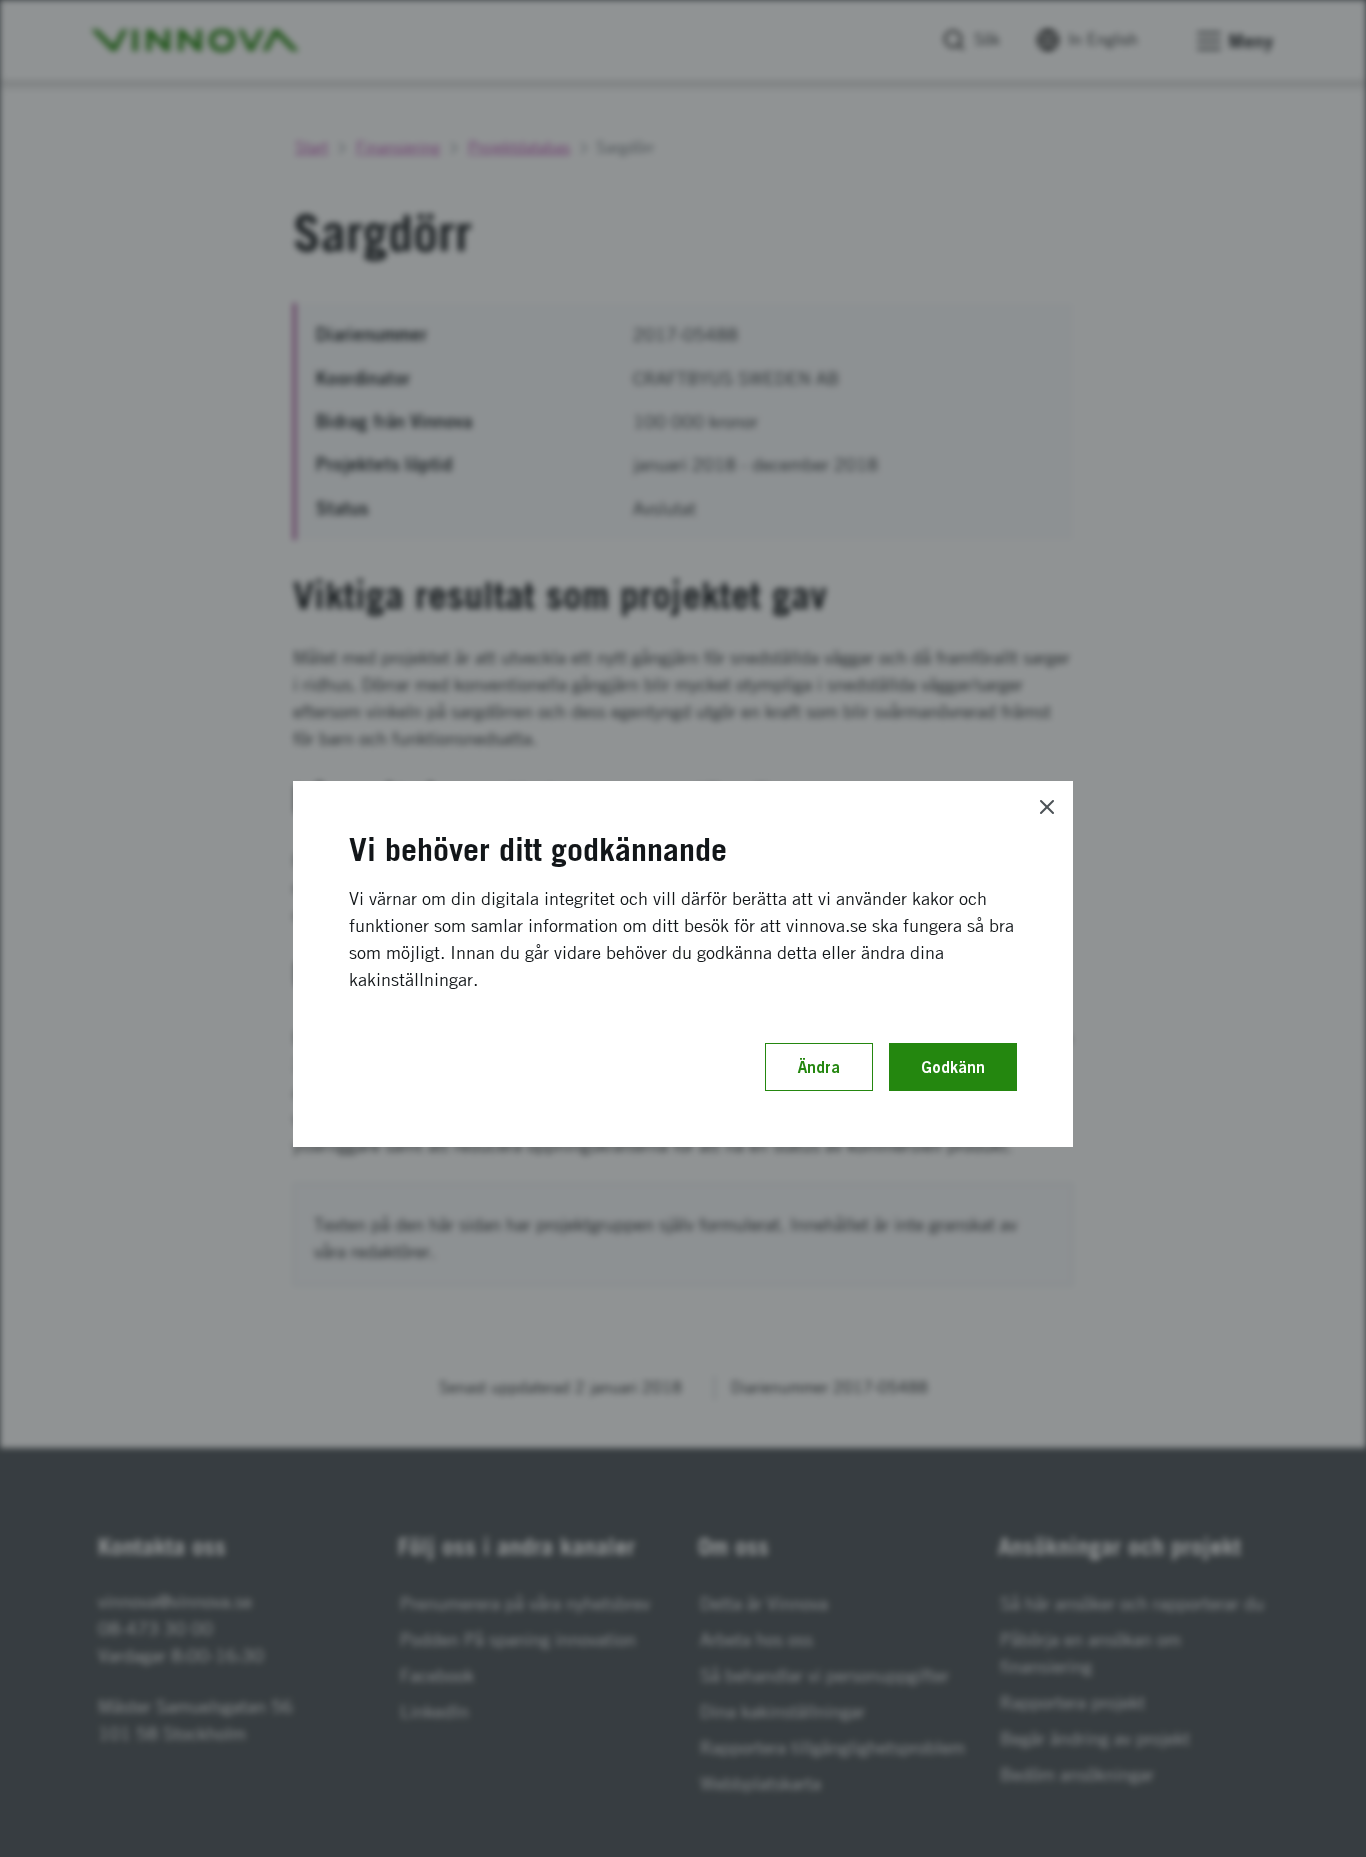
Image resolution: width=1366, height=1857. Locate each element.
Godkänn (953, 1067)
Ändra (819, 1067)
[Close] (1047, 807)
